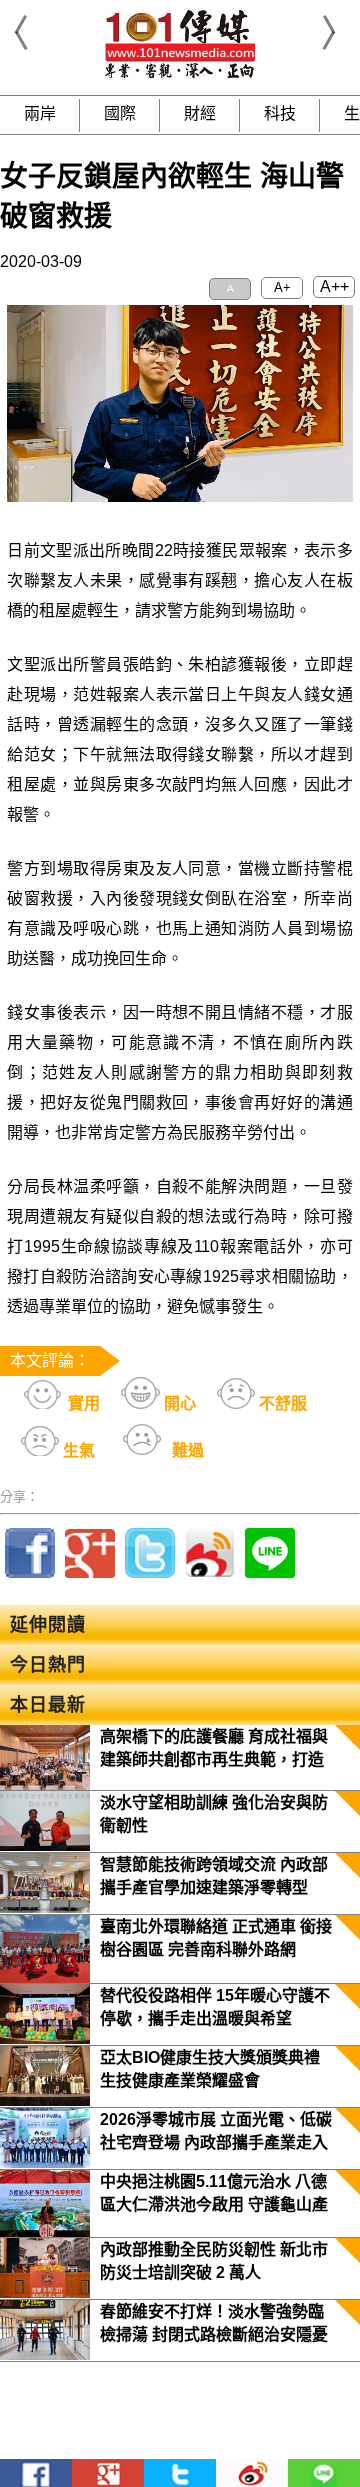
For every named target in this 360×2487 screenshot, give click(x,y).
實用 (82, 1403)
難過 (186, 1450)
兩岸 (40, 113)
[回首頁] (180, 74)
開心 (178, 1403)
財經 (200, 113)
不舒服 (281, 1403)
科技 (280, 113)
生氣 (77, 1450)
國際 (120, 113)
